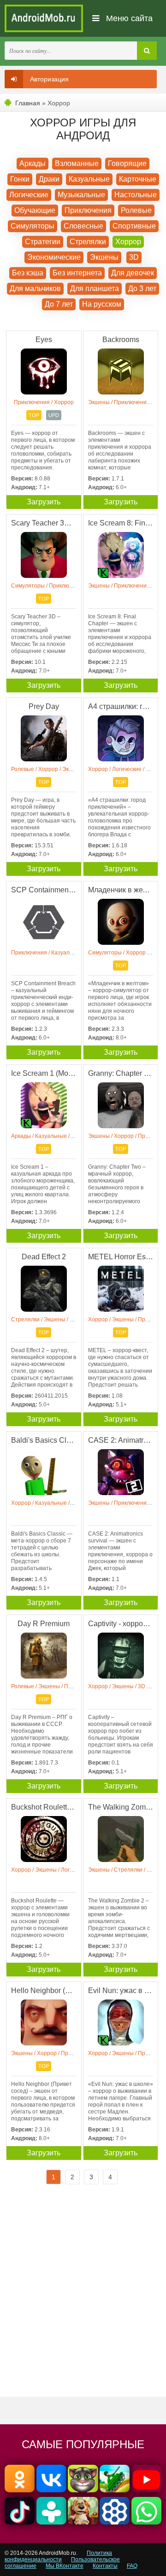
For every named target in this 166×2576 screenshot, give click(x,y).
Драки (49, 179)
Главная (28, 103)
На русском (102, 304)
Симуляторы (33, 226)
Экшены (104, 257)
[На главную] (44, 18)
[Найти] (147, 51)
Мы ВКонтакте (65, 2566)
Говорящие (127, 163)
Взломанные (77, 163)
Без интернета (77, 273)
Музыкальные (81, 195)
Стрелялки (88, 242)
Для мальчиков (35, 288)
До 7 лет (59, 304)
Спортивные (134, 226)
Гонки (20, 179)
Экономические (54, 257)
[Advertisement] (83, 2298)
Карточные (138, 179)
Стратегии (43, 242)
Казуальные (89, 179)
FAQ (132, 2566)
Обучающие (35, 210)
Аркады (33, 163)
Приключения (88, 210)
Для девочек (133, 273)
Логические (29, 195)
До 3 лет (142, 288)
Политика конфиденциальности (58, 2556)
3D (134, 257)
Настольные (136, 195)
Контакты (105, 2566)
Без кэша (28, 273)
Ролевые (136, 210)
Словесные (83, 226)
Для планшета (95, 288)
